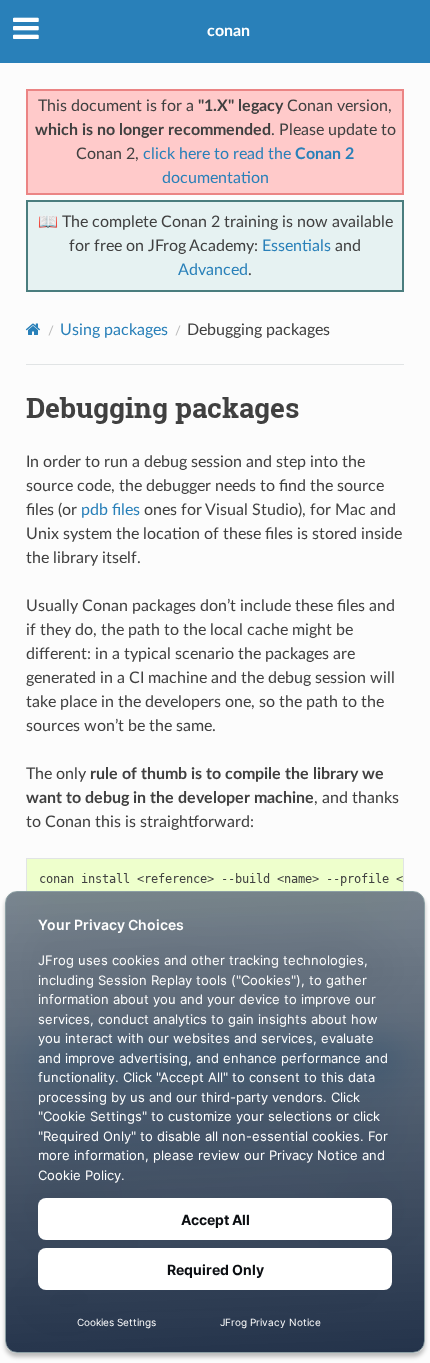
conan (228, 31)
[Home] (33, 329)
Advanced (213, 270)
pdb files (110, 510)
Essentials (296, 246)
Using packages (114, 330)
